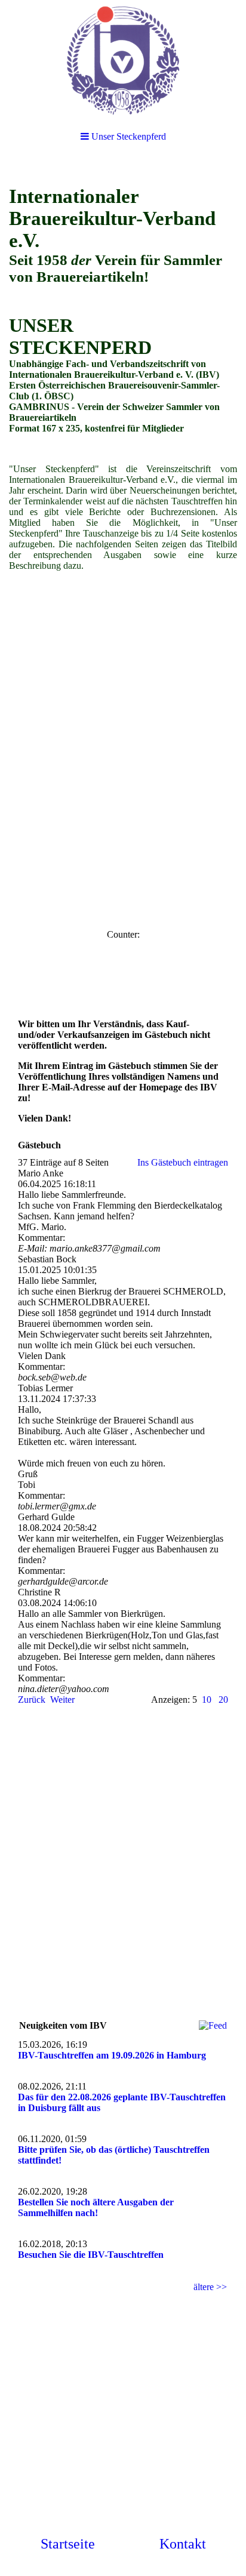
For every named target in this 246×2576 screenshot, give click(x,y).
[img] (123, 60)
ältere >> (210, 2287)
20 (223, 1700)
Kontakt (183, 2544)
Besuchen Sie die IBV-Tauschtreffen (91, 2255)
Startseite (68, 2544)
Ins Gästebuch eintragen (183, 1162)
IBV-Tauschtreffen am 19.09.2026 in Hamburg (112, 2055)
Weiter (62, 1700)
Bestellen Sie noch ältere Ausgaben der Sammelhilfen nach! (96, 2207)
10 (207, 1700)
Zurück (32, 1700)
